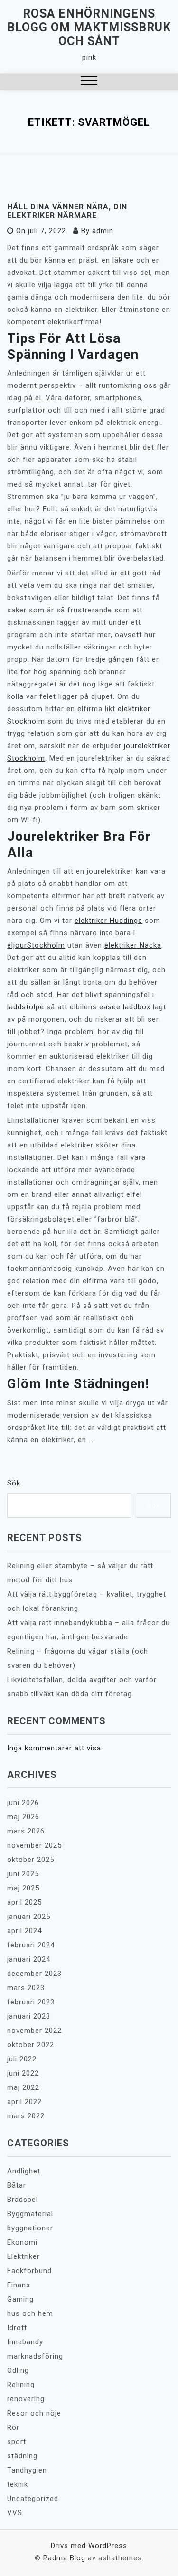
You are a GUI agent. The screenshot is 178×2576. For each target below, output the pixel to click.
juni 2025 (23, 1874)
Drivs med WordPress (89, 2546)
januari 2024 (29, 1959)
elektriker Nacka (133, 945)
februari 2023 (31, 2002)
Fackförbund (29, 2271)
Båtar (17, 2185)
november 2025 (34, 1845)
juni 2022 (23, 2073)
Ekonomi (22, 2242)
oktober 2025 (31, 1860)
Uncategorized (33, 2499)
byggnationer (30, 2228)
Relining (21, 2385)
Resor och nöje (34, 2413)
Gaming (20, 2299)
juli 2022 (22, 2059)
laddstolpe (26, 1007)
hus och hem (30, 2313)
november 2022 (34, 2031)
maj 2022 (23, 2087)
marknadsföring (35, 2356)
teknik (18, 2484)
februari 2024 (31, 1945)
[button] (89, 82)
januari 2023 (29, 2016)
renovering (26, 2399)
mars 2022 (26, 2116)
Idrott (17, 2328)
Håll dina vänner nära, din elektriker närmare (67, 211)
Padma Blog (64, 2558)
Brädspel (23, 2200)
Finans (19, 2285)
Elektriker (23, 2256)
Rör (13, 2427)
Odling (18, 2370)
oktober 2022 (31, 2045)
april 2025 (24, 1902)
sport (17, 2442)
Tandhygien (27, 2470)
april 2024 (24, 1931)
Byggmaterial (30, 2214)
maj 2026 (23, 1817)
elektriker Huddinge (108, 921)
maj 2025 (23, 1888)
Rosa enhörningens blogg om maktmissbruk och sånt (89, 27)
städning (22, 2456)
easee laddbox (125, 1007)
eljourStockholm (36, 945)
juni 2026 (23, 1803)
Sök (14, 1483)
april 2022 (24, 2102)
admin (103, 231)
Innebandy (25, 2342)
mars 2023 (26, 1988)
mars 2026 (26, 1831)
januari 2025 (29, 1917)
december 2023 (34, 1974)
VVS (15, 2513)
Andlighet (24, 2171)
